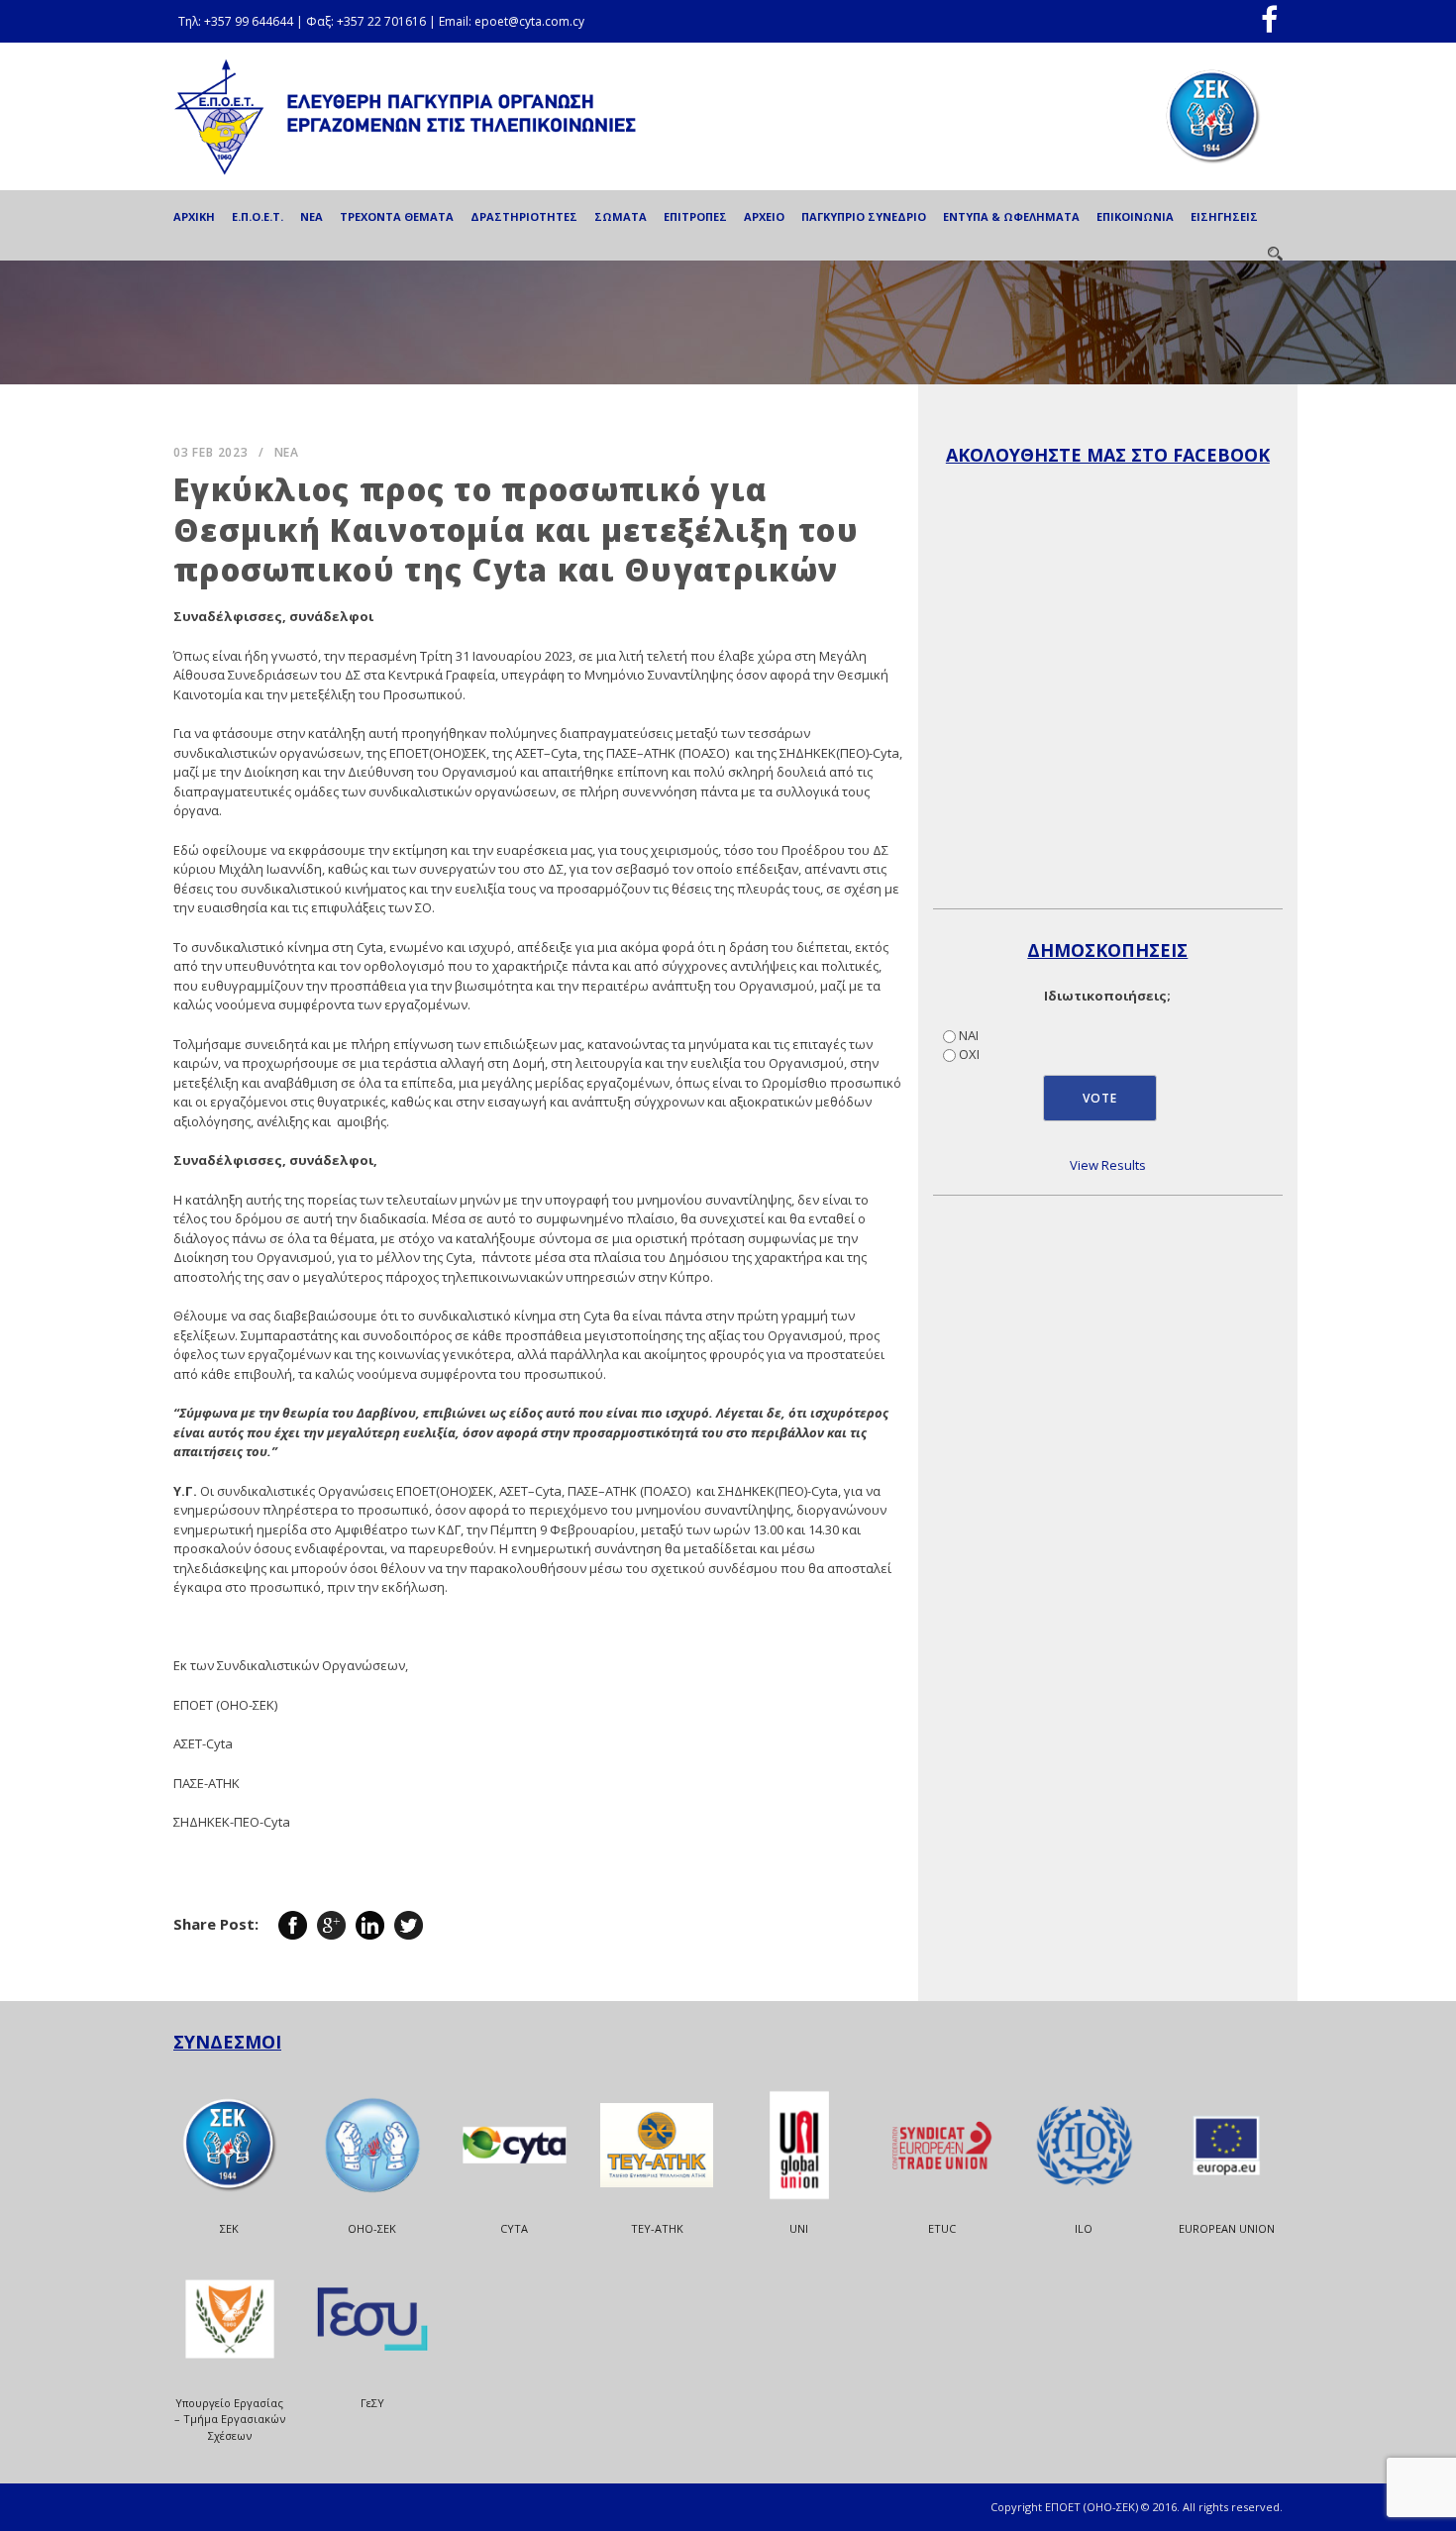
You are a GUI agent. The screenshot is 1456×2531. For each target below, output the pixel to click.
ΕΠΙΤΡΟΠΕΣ (695, 216)
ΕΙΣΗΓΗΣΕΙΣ (1224, 216)
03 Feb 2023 (211, 452)
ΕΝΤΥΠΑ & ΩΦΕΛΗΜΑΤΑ (1011, 216)
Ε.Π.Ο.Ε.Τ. (258, 216)
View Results (1108, 1165)
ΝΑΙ (969, 1035)
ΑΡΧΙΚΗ (194, 216)
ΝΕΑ (312, 216)
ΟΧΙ (969, 1054)
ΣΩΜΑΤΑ (621, 216)
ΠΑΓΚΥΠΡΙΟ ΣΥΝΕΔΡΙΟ (864, 216)
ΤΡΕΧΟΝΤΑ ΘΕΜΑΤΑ (397, 216)
